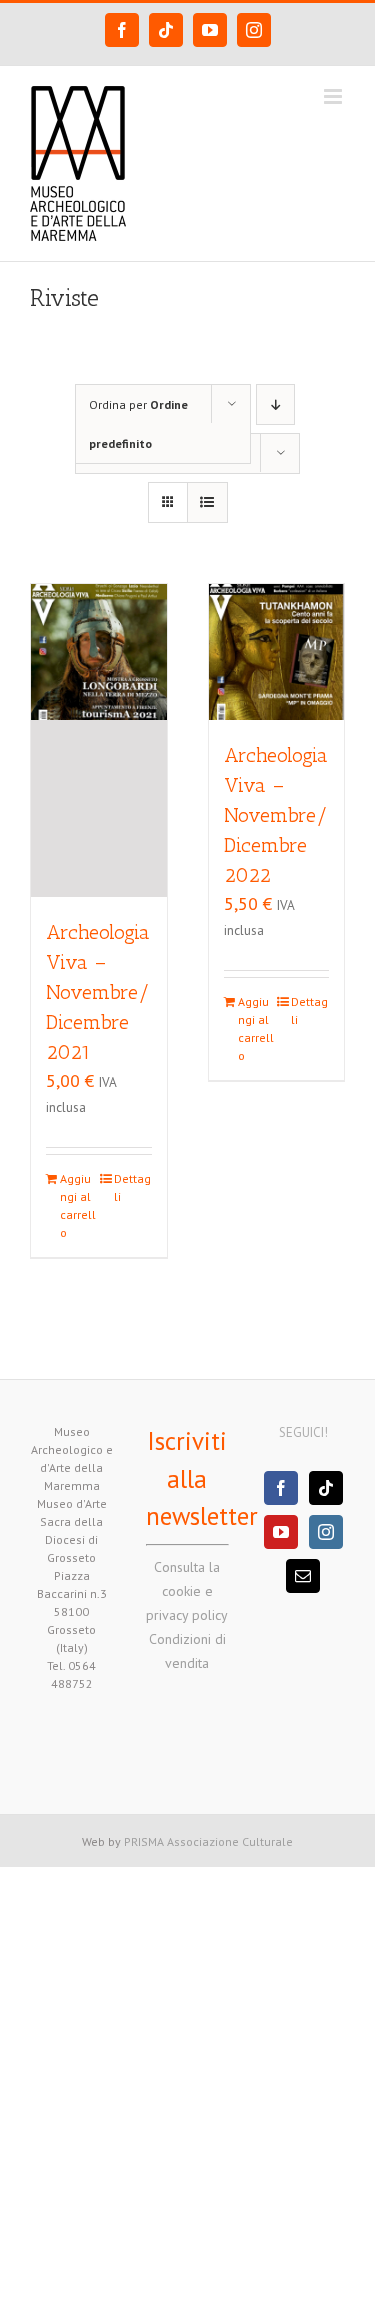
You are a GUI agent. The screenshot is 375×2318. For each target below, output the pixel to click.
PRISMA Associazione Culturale (208, 1841)
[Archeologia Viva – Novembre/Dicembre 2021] (99, 740)
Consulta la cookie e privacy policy (187, 1591)
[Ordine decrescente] (275, 404)
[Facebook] (281, 1488)
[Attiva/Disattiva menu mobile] (334, 96)
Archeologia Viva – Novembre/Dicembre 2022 (276, 815)
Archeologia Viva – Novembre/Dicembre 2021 (98, 992)
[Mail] (303, 1576)
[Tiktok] (326, 1488)
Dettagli (132, 1187)
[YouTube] (281, 1532)
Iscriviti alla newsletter (202, 1478)
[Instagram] (326, 1532)
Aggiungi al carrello (78, 1205)
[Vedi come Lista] (207, 502)
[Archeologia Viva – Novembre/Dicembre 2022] (277, 652)
